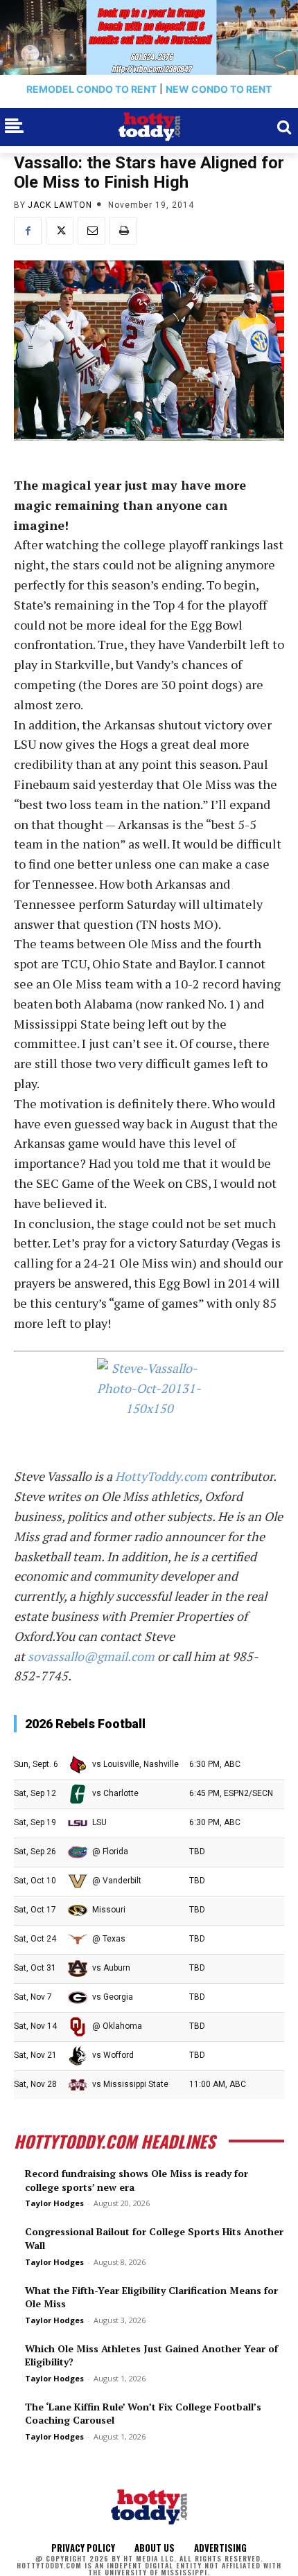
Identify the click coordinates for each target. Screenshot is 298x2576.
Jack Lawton (60, 205)
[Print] (123, 231)
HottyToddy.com (161, 1476)
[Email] (91, 231)
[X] (60, 231)
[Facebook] (28, 231)
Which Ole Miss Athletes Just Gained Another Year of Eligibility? (151, 2355)
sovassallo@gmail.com (91, 1656)
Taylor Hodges (54, 2203)
